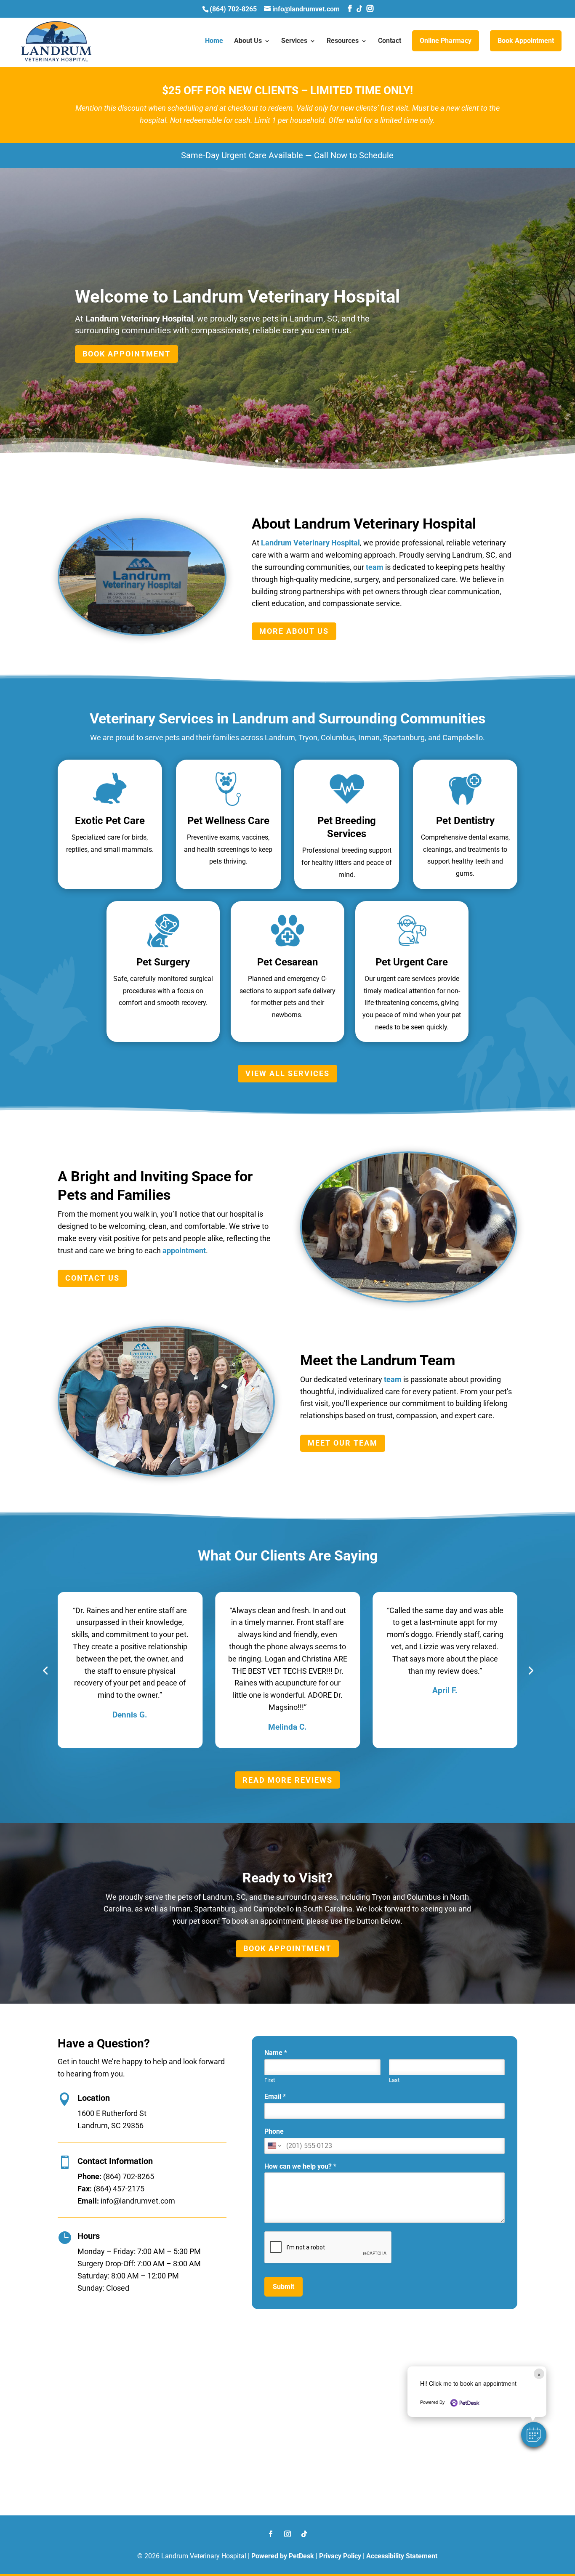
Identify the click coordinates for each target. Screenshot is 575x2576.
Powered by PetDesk (283, 2556)
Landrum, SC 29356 (110, 2125)
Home (214, 41)
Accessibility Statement (402, 2556)
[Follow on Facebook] (271, 2534)
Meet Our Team (343, 1443)
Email (275, 2096)
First (270, 2080)
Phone (274, 2131)
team (375, 567)
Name (276, 2053)
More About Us (294, 631)
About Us (248, 41)
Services (294, 41)
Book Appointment (526, 41)
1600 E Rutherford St (112, 2113)
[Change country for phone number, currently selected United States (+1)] (274, 2146)
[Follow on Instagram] (287, 2534)
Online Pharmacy (446, 41)
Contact (390, 41)
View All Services (287, 1073)
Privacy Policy (340, 2556)
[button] (534, 2435)
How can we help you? (300, 2166)
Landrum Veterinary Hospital (139, 319)
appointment (184, 1251)
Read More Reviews (287, 1780)
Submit (284, 2287)
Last (394, 2080)
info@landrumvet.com (138, 2201)
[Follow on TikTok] (304, 2534)
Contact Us (92, 1278)
